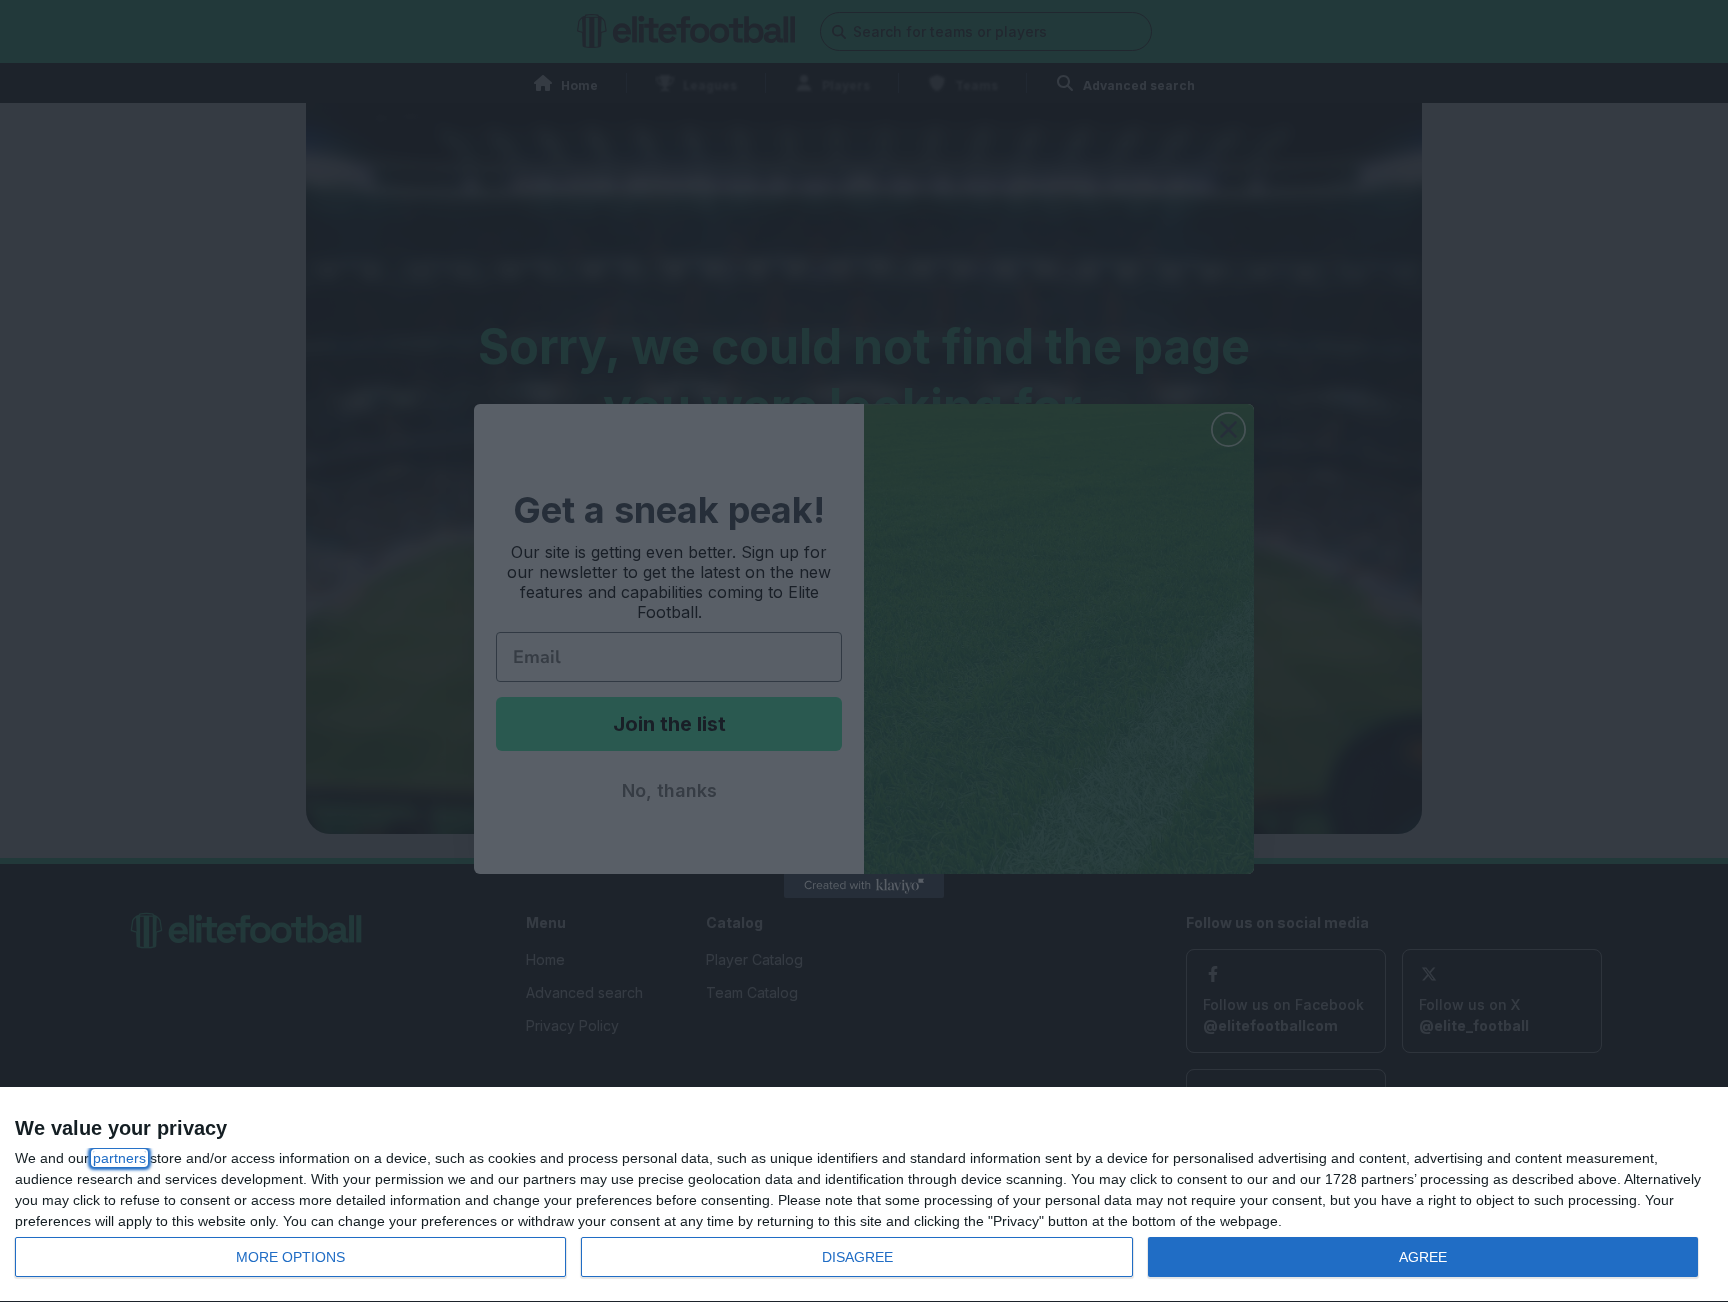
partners (119, 1158)
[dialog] (864, 1195)
